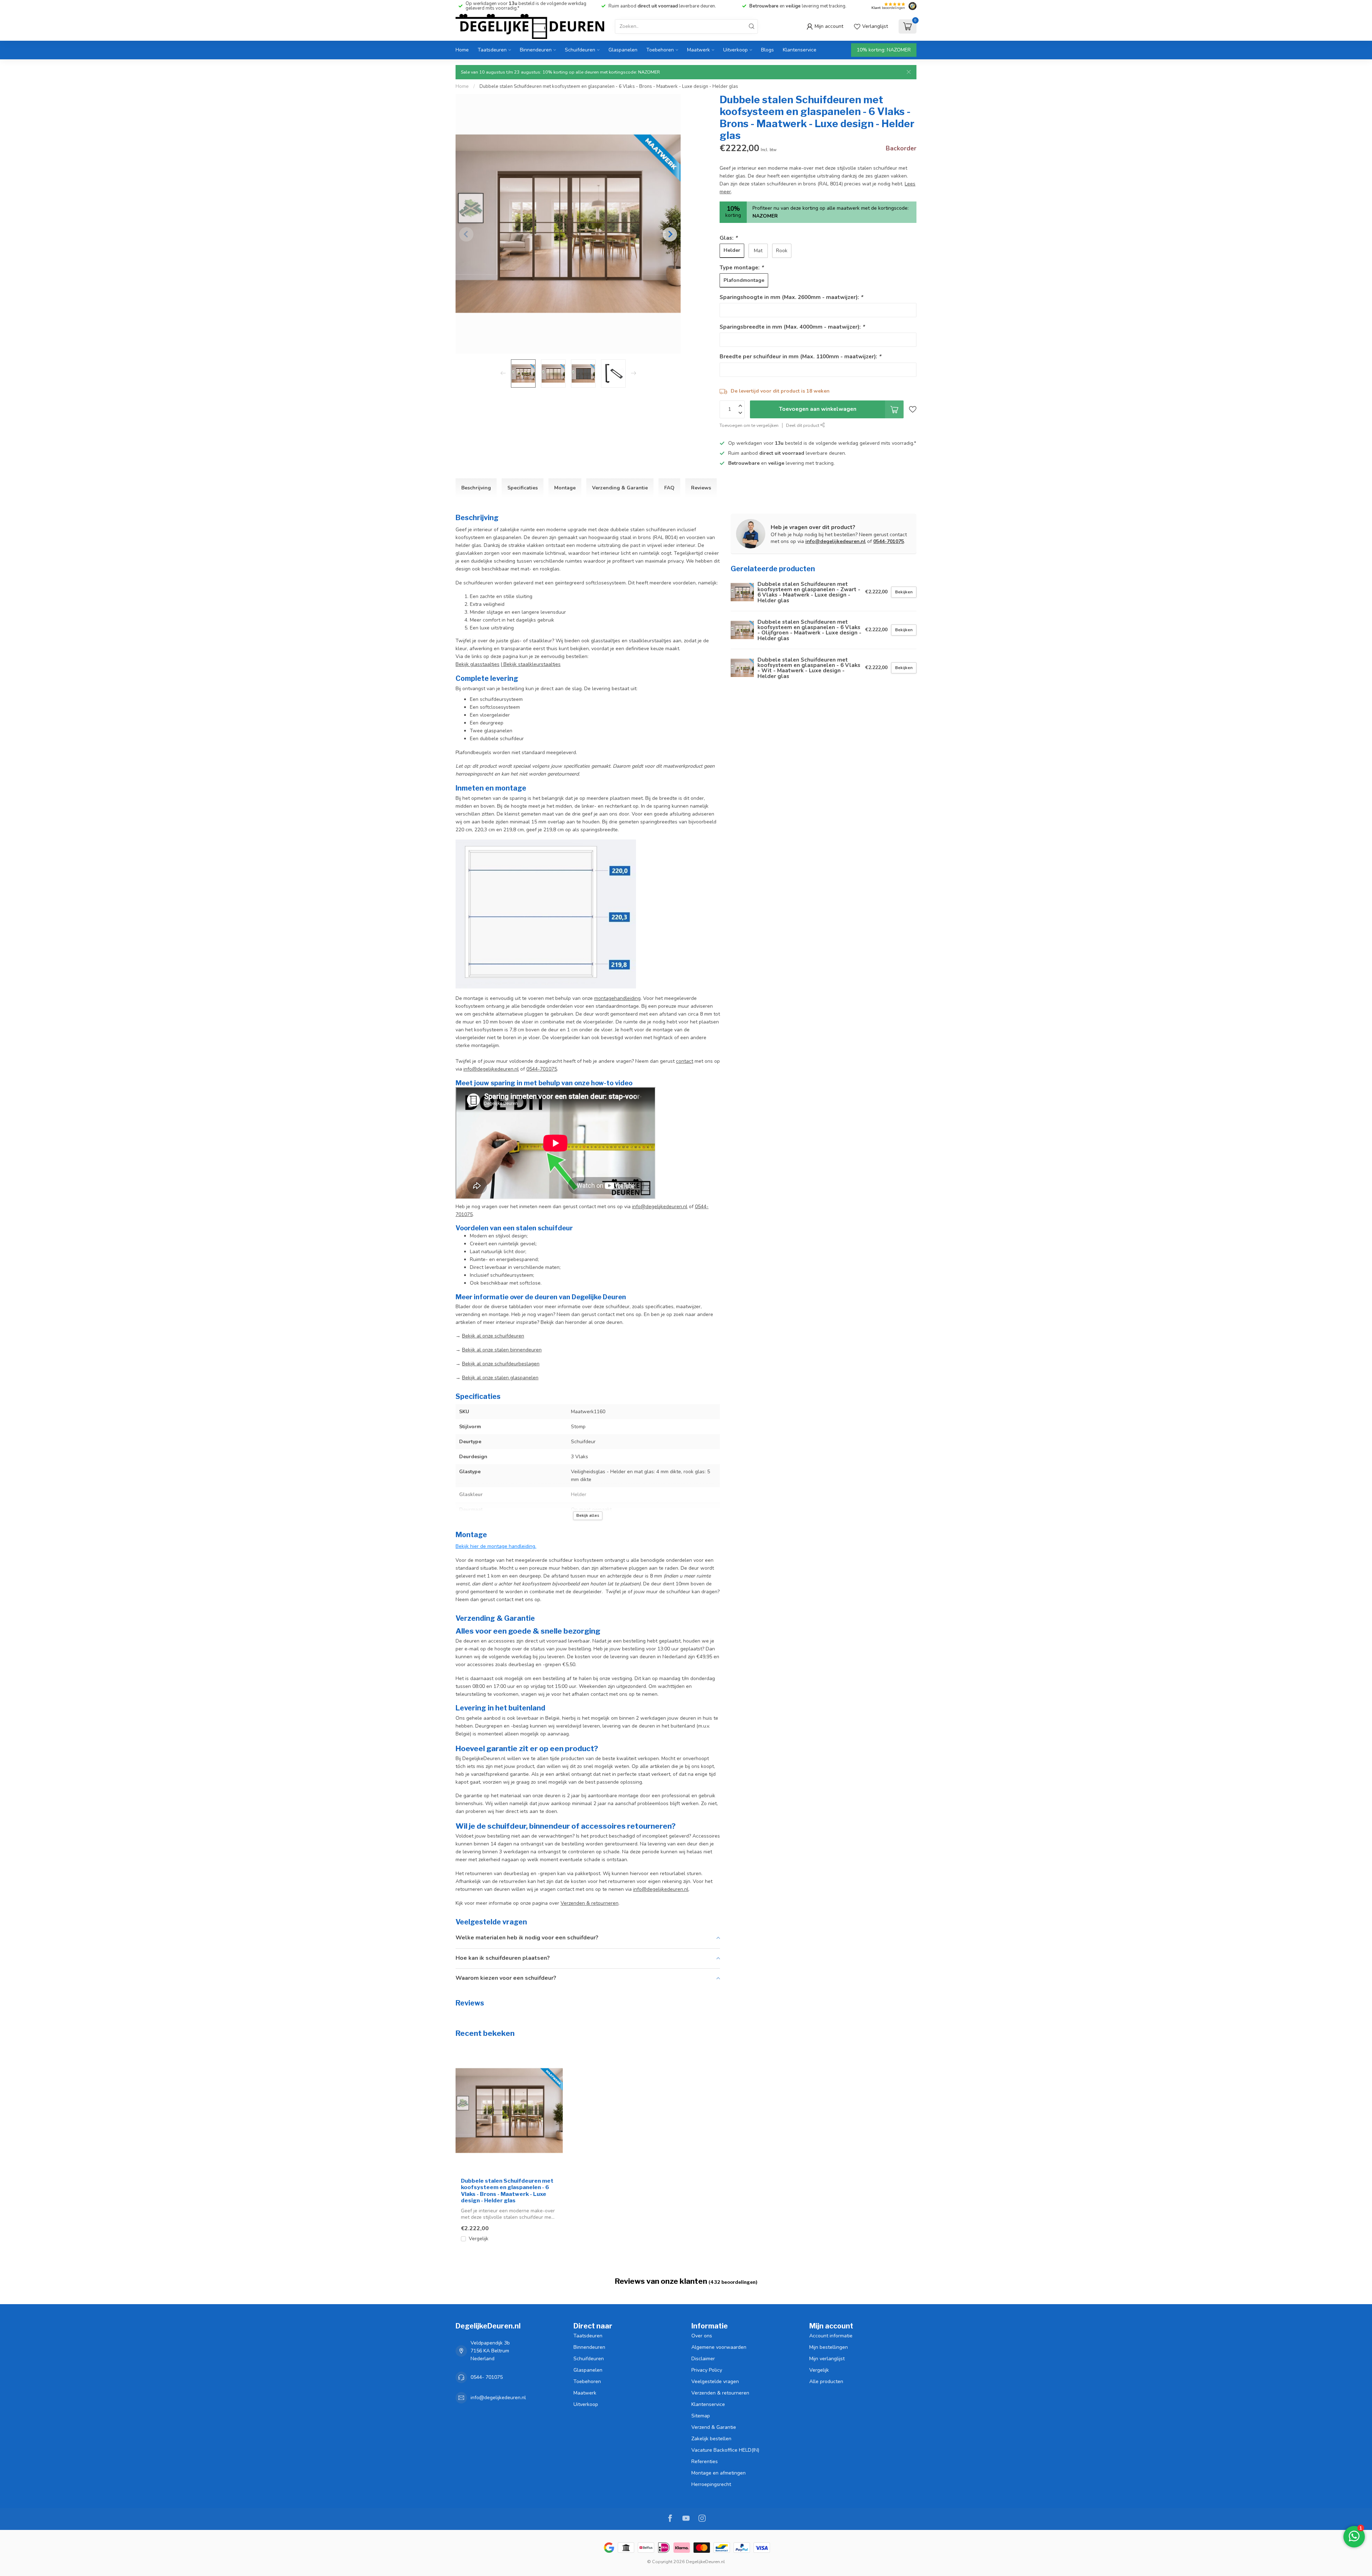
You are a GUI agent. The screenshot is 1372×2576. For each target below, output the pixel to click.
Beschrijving (476, 488)
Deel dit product (803, 425)
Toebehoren (660, 50)
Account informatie (831, 2336)
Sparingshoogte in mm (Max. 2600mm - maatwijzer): (791, 297)
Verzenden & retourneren (720, 2393)
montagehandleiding (617, 998)
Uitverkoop (735, 50)
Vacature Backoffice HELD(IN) (725, 2450)
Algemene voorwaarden (719, 2347)
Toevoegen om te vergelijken (749, 425)
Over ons (702, 2336)
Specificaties (523, 488)
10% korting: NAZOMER (884, 50)
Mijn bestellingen (829, 2347)
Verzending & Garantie (620, 488)
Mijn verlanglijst (827, 2359)
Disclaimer (703, 2359)
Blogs (767, 50)
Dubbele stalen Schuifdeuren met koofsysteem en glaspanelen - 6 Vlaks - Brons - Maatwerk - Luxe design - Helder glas (609, 86)
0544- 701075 (487, 2377)
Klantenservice (800, 50)
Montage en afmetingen (719, 2473)
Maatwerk (699, 50)
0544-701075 (542, 1069)
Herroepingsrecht (711, 2484)
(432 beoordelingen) (733, 2282)
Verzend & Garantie (714, 2427)
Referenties (705, 2462)
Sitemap (701, 2416)
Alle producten (826, 2381)
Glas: (729, 238)
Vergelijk (479, 2239)
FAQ (669, 488)
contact (685, 1061)
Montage (565, 488)
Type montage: (742, 267)
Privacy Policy (707, 2370)
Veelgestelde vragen (715, 2381)
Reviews (701, 488)
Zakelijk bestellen (711, 2439)
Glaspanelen (623, 50)
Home (462, 50)
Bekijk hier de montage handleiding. (496, 1546)
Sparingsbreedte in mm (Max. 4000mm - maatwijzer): (792, 327)
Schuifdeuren (580, 50)
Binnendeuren (536, 50)
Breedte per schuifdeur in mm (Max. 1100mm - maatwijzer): (800, 356)
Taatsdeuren (492, 50)
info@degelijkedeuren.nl (491, 1069)
